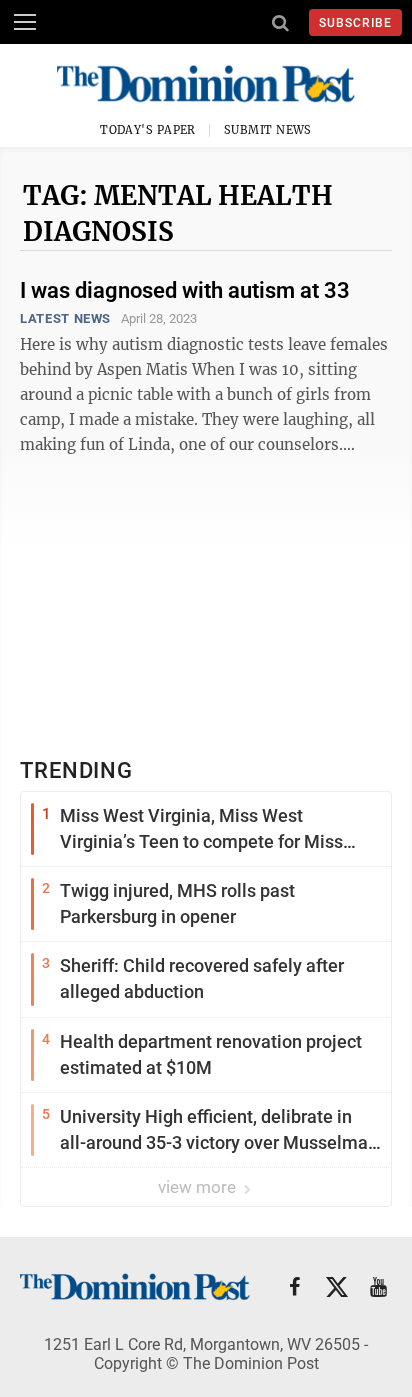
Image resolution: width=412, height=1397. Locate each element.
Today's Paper (148, 130)
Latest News (65, 318)
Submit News (268, 130)
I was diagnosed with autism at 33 (185, 290)
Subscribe (355, 23)
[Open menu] (25, 22)
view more (199, 1187)
